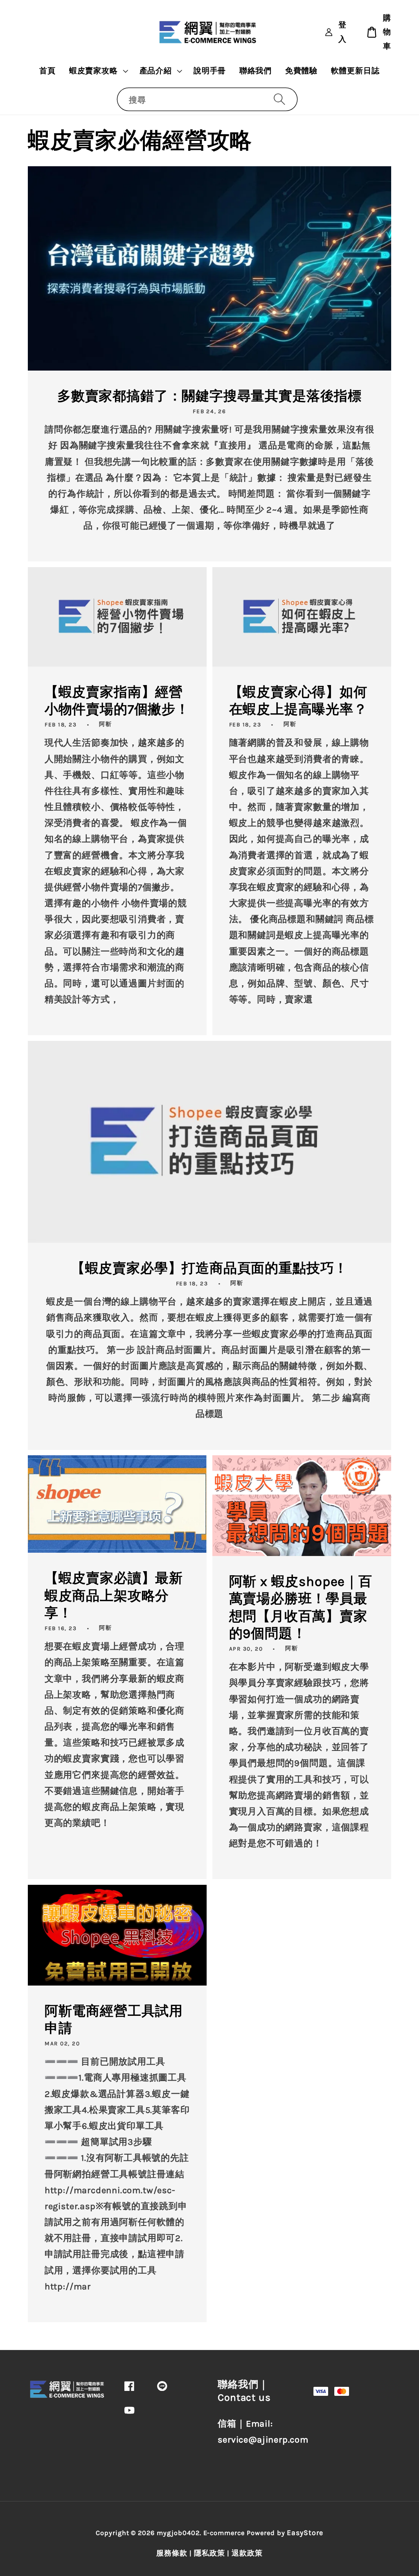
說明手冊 (210, 71)
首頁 (47, 71)
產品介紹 (156, 71)
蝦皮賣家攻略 (93, 71)
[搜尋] (279, 99)
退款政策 (247, 2553)
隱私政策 (209, 2553)
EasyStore (305, 2533)
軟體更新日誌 (355, 71)
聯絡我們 (256, 71)
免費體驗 (301, 71)
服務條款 (172, 2553)
